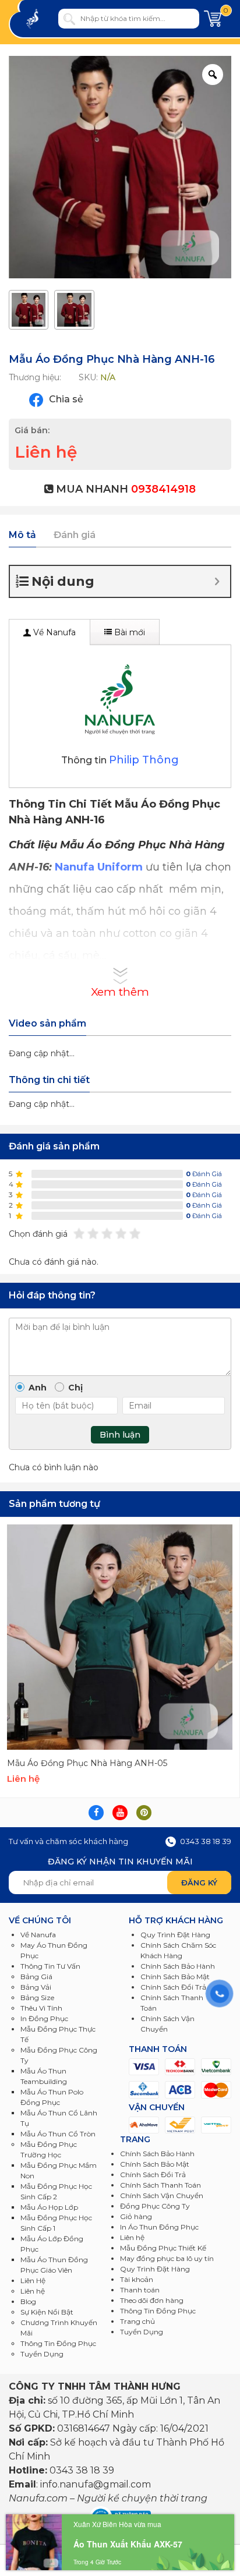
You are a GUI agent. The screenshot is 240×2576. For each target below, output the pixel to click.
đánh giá (204, 1174)
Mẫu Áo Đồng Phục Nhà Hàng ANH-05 (87, 1763)
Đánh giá (75, 535)
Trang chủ (137, 2321)
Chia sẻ (65, 399)
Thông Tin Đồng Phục (58, 2343)
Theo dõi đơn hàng (152, 2300)
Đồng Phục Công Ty (155, 2206)
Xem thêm (120, 992)
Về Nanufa (53, 632)
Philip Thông (144, 760)
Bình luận (120, 1435)
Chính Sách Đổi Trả (153, 2175)
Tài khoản (137, 2279)
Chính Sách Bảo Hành (157, 2154)
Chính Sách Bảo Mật (155, 2164)
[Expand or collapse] (217, 581)
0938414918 (163, 489)
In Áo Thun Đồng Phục (159, 2227)
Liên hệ (132, 2237)
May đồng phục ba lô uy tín (167, 2258)
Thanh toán (140, 2290)
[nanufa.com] (40, 19)
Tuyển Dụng (42, 2354)
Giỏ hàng (136, 2216)
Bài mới (128, 632)
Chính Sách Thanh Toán (160, 2185)
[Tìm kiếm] (69, 19)
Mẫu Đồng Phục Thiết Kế (163, 2248)
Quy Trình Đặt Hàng (155, 2269)
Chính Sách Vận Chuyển (162, 2195)
